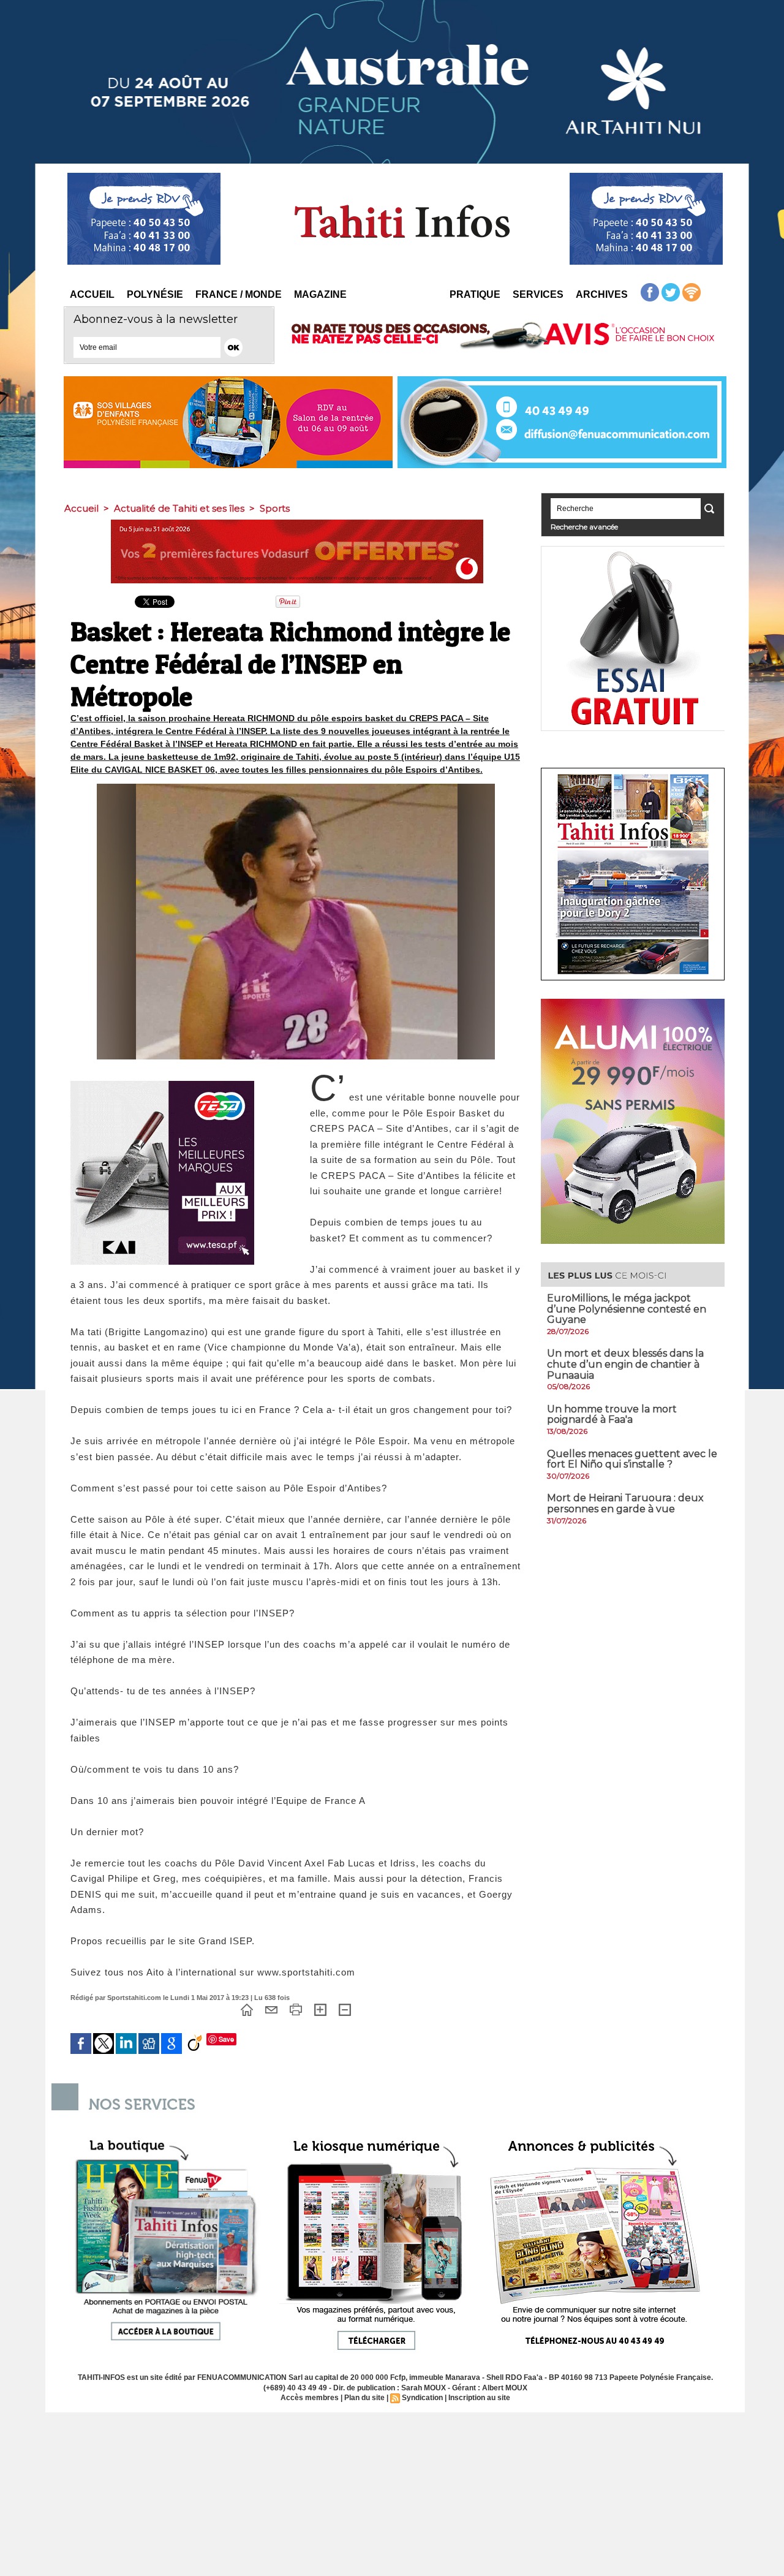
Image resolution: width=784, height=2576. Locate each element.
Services (538, 294)
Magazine (320, 294)
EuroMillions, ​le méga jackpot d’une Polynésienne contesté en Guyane (627, 1309)
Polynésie (155, 294)
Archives (602, 294)
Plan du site (364, 2398)
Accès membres (310, 2398)
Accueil (92, 294)
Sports (275, 508)
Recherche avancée (584, 527)
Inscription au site (479, 2398)
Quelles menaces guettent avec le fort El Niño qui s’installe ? (632, 1459)
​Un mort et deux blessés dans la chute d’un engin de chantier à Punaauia (625, 1364)
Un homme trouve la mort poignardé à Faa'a (612, 1415)
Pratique (475, 294)
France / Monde (239, 294)
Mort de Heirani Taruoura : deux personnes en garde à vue (625, 1503)
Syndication (422, 2398)
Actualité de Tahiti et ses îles (179, 508)
